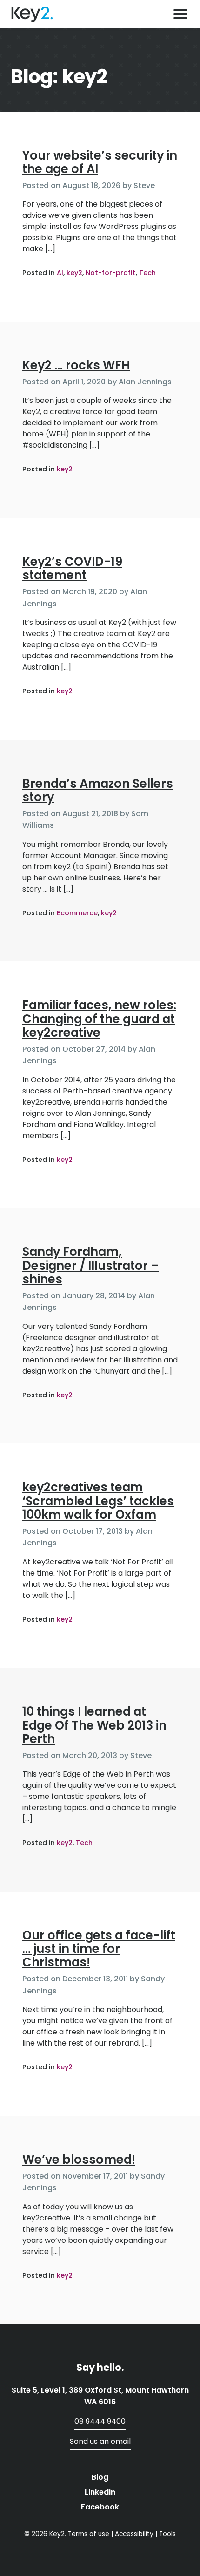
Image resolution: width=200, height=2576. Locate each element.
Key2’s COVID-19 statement (72, 568)
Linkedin (100, 2492)
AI (60, 273)
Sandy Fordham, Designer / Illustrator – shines (91, 1265)
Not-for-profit (111, 273)
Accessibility (134, 2534)
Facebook (100, 2507)
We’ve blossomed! (79, 2160)
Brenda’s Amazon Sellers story (98, 790)
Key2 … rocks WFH (76, 365)
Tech (147, 273)
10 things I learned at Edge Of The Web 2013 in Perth (94, 1725)
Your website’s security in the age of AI (100, 162)
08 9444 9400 (100, 2421)
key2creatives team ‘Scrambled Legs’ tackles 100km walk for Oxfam (98, 1501)
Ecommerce (77, 913)
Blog (100, 2477)
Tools (167, 2534)
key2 (74, 273)
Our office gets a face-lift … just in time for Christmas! (99, 1949)
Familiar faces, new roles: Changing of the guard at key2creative (99, 1019)
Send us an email (100, 2441)
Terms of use (89, 2534)
